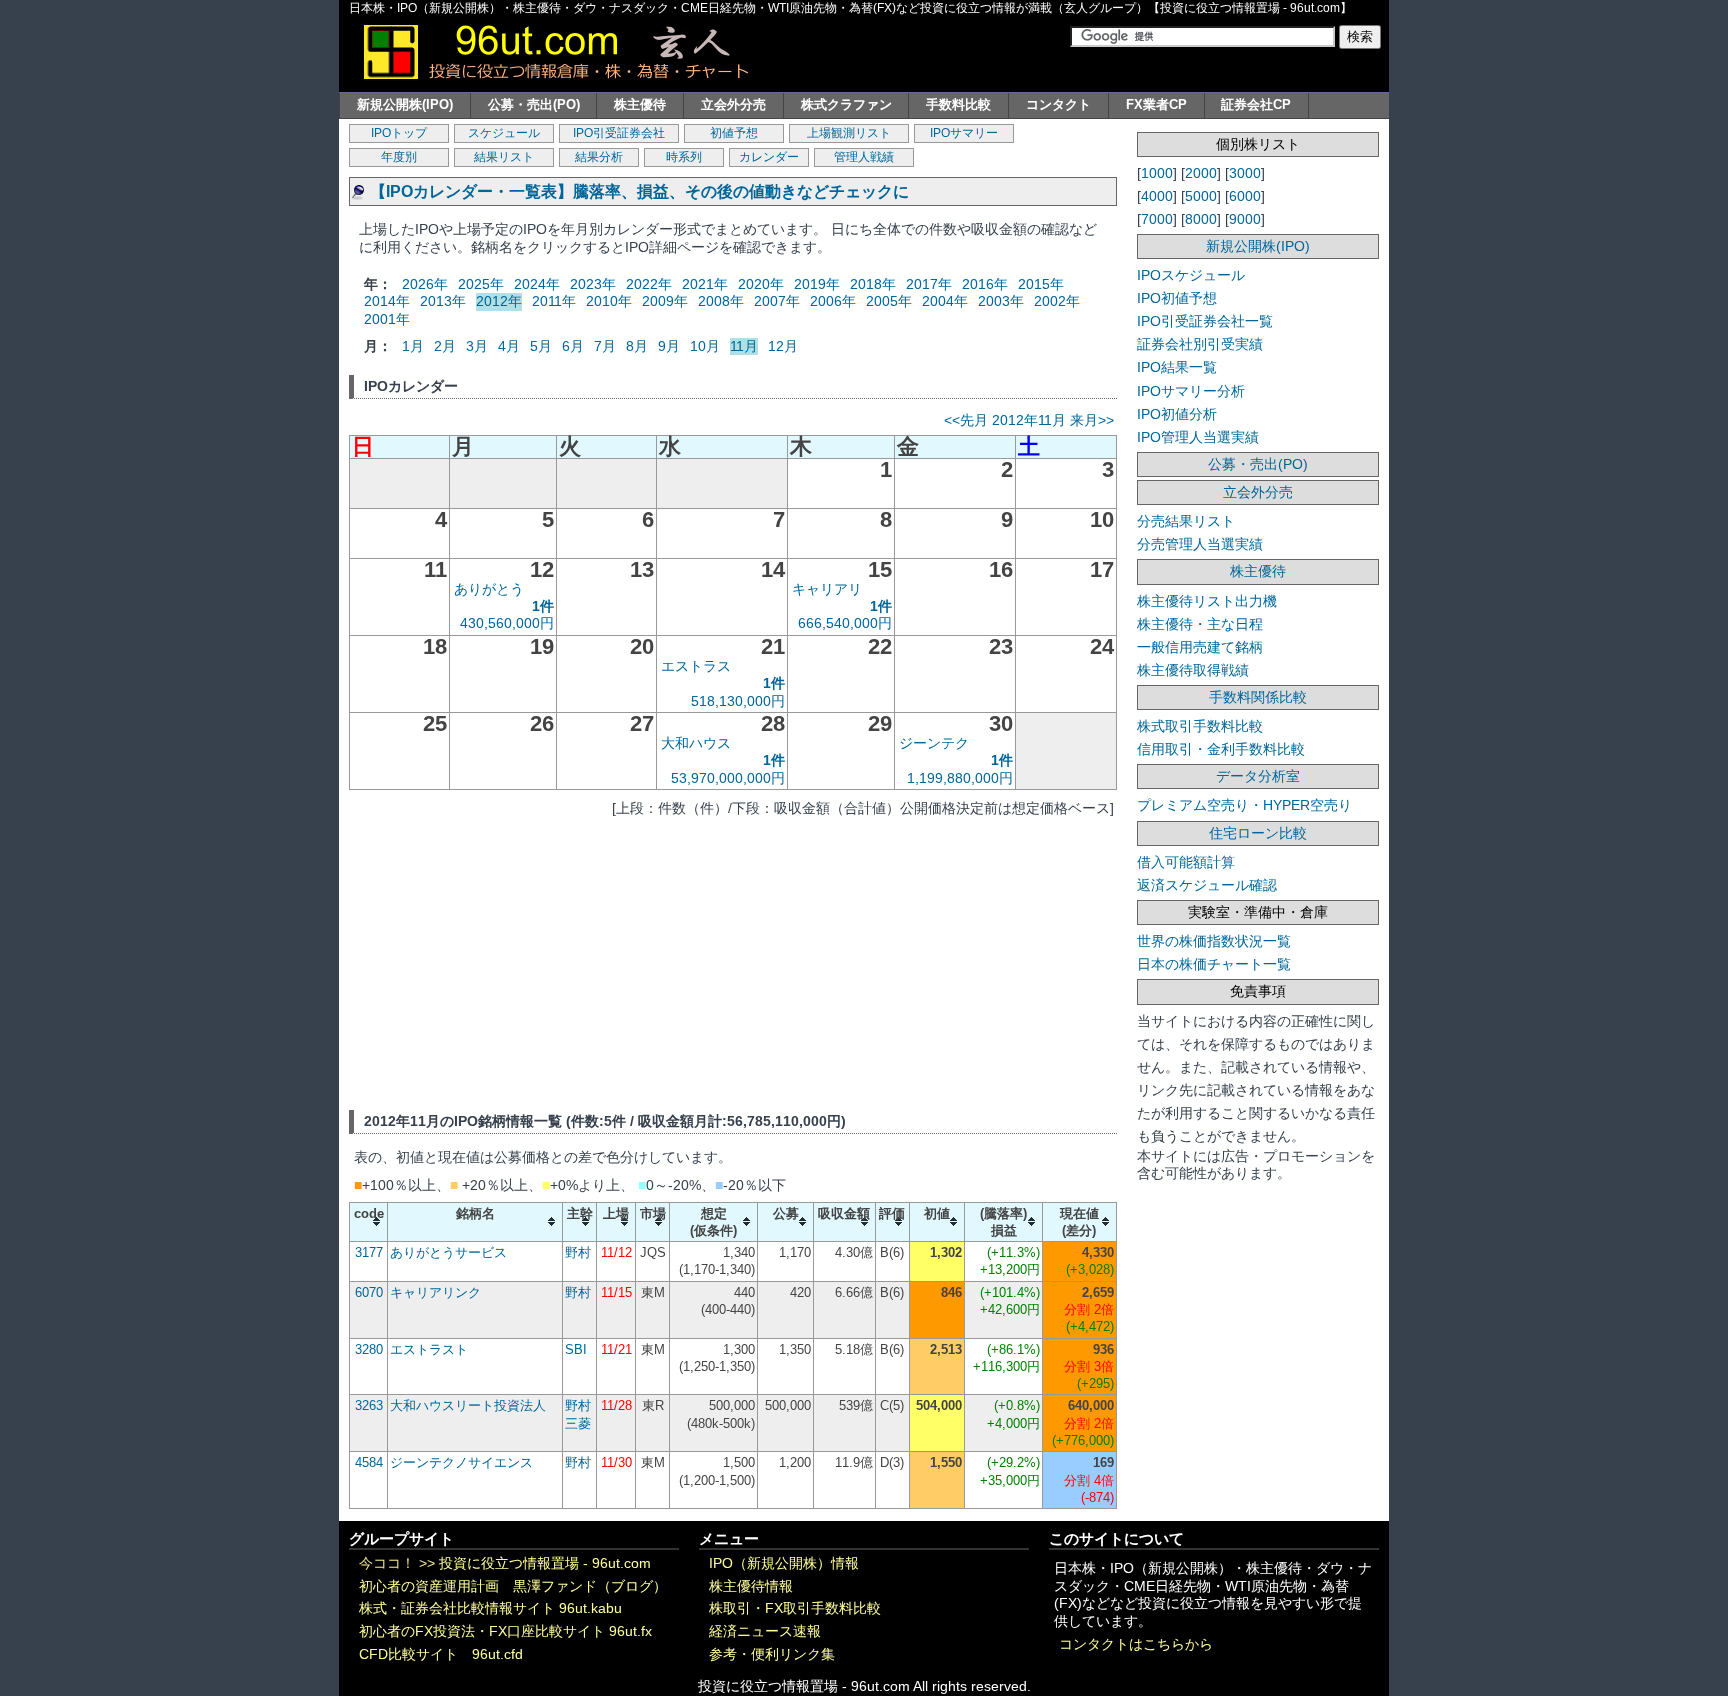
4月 (509, 346)
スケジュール (504, 133)
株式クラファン (846, 104)
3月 (477, 346)
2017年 (929, 284)
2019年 (817, 284)
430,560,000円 (507, 623)
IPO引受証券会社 (619, 133)
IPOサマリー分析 (1191, 391)
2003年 (1001, 301)
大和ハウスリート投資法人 (468, 1405)
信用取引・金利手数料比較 (1221, 749)
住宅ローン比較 (1258, 833)
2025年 (481, 284)
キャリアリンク (435, 1292)
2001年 (387, 319)
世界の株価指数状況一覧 (1214, 941)
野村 (578, 1252)
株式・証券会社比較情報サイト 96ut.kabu (490, 1608)
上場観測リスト (849, 133)
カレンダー (769, 157)
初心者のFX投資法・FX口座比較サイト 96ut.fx (505, 1631)
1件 (543, 606)
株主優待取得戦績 (1193, 670)
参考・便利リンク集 (772, 1654)
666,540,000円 (845, 623)
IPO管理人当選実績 (1198, 437)
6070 (369, 1292)
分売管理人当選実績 (1200, 544)
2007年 (777, 301)
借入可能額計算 (1186, 862)
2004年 (945, 301)
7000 (1157, 219)
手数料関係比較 (1258, 697)
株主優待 (640, 104)
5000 (1201, 196)
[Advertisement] (733, 960)
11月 (744, 346)
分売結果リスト (1186, 521)
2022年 (649, 284)
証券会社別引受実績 (1200, 344)
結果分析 (599, 157)
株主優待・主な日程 (1200, 624)
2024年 (537, 284)
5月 (541, 346)
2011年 (554, 301)
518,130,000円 (738, 701)
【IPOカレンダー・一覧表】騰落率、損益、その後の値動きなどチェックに (639, 191)
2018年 (873, 284)
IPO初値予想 (1177, 298)
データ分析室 (1258, 776)
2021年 (705, 284)
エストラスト (429, 1349)
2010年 (609, 301)
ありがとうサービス (448, 1252)
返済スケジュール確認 (1207, 885)
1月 (413, 346)
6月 (573, 346)
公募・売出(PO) (534, 104)
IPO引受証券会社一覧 (1205, 321)
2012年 (499, 301)
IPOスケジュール (1191, 275)
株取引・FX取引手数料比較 (795, 1608)
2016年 (985, 284)
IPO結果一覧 (1177, 367)
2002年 (1057, 301)
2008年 (721, 301)
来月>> (1092, 420)
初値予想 (734, 133)
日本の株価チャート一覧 (1214, 964)
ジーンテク (934, 743)
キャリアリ (827, 589)
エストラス (696, 666)
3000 (1245, 173)
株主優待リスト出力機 (1207, 601)
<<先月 (966, 420)
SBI (576, 1349)
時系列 (684, 157)
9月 (669, 346)
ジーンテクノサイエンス (461, 1462)
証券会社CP (1256, 104)
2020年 (761, 284)
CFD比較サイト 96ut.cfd (441, 1654)
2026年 (425, 284)
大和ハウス (696, 743)
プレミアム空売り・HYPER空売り (1244, 805)
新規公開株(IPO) (405, 104)
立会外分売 (733, 104)
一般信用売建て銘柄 (1200, 647)
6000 (1245, 196)
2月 (445, 346)
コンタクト (1058, 104)
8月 (637, 346)
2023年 (593, 284)
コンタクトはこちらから (1136, 1644)
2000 (1201, 173)
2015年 (1041, 284)
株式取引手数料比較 (1200, 726)
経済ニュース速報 (765, 1631)
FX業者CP (1156, 104)
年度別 (399, 157)
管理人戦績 (864, 157)
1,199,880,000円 (960, 778)
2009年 (665, 301)
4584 (369, 1462)
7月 (605, 346)
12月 (783, 346)
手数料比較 (958, 104)
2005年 (889, 301)
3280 (369, 1349)
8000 (1201, 219)
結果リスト (504, 157)
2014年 (387, 301)
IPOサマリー (964, 133)
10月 (705, 346)
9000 (1245, 219)
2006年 (833, 301)
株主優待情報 (751, 1586)
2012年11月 (1029, 420)
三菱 (578, 1423)
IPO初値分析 (1177, 414)
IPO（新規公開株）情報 (784, 1563)
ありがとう (489, 589)
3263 (369, 1405)
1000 (1157, 173)
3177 (369, 1252)
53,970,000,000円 (728, 778)
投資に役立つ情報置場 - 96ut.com (545, 1563)
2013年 (443, 301)
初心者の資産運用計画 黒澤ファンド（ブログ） (513, 1586)
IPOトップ (399, 133)
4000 (1157, 196)
